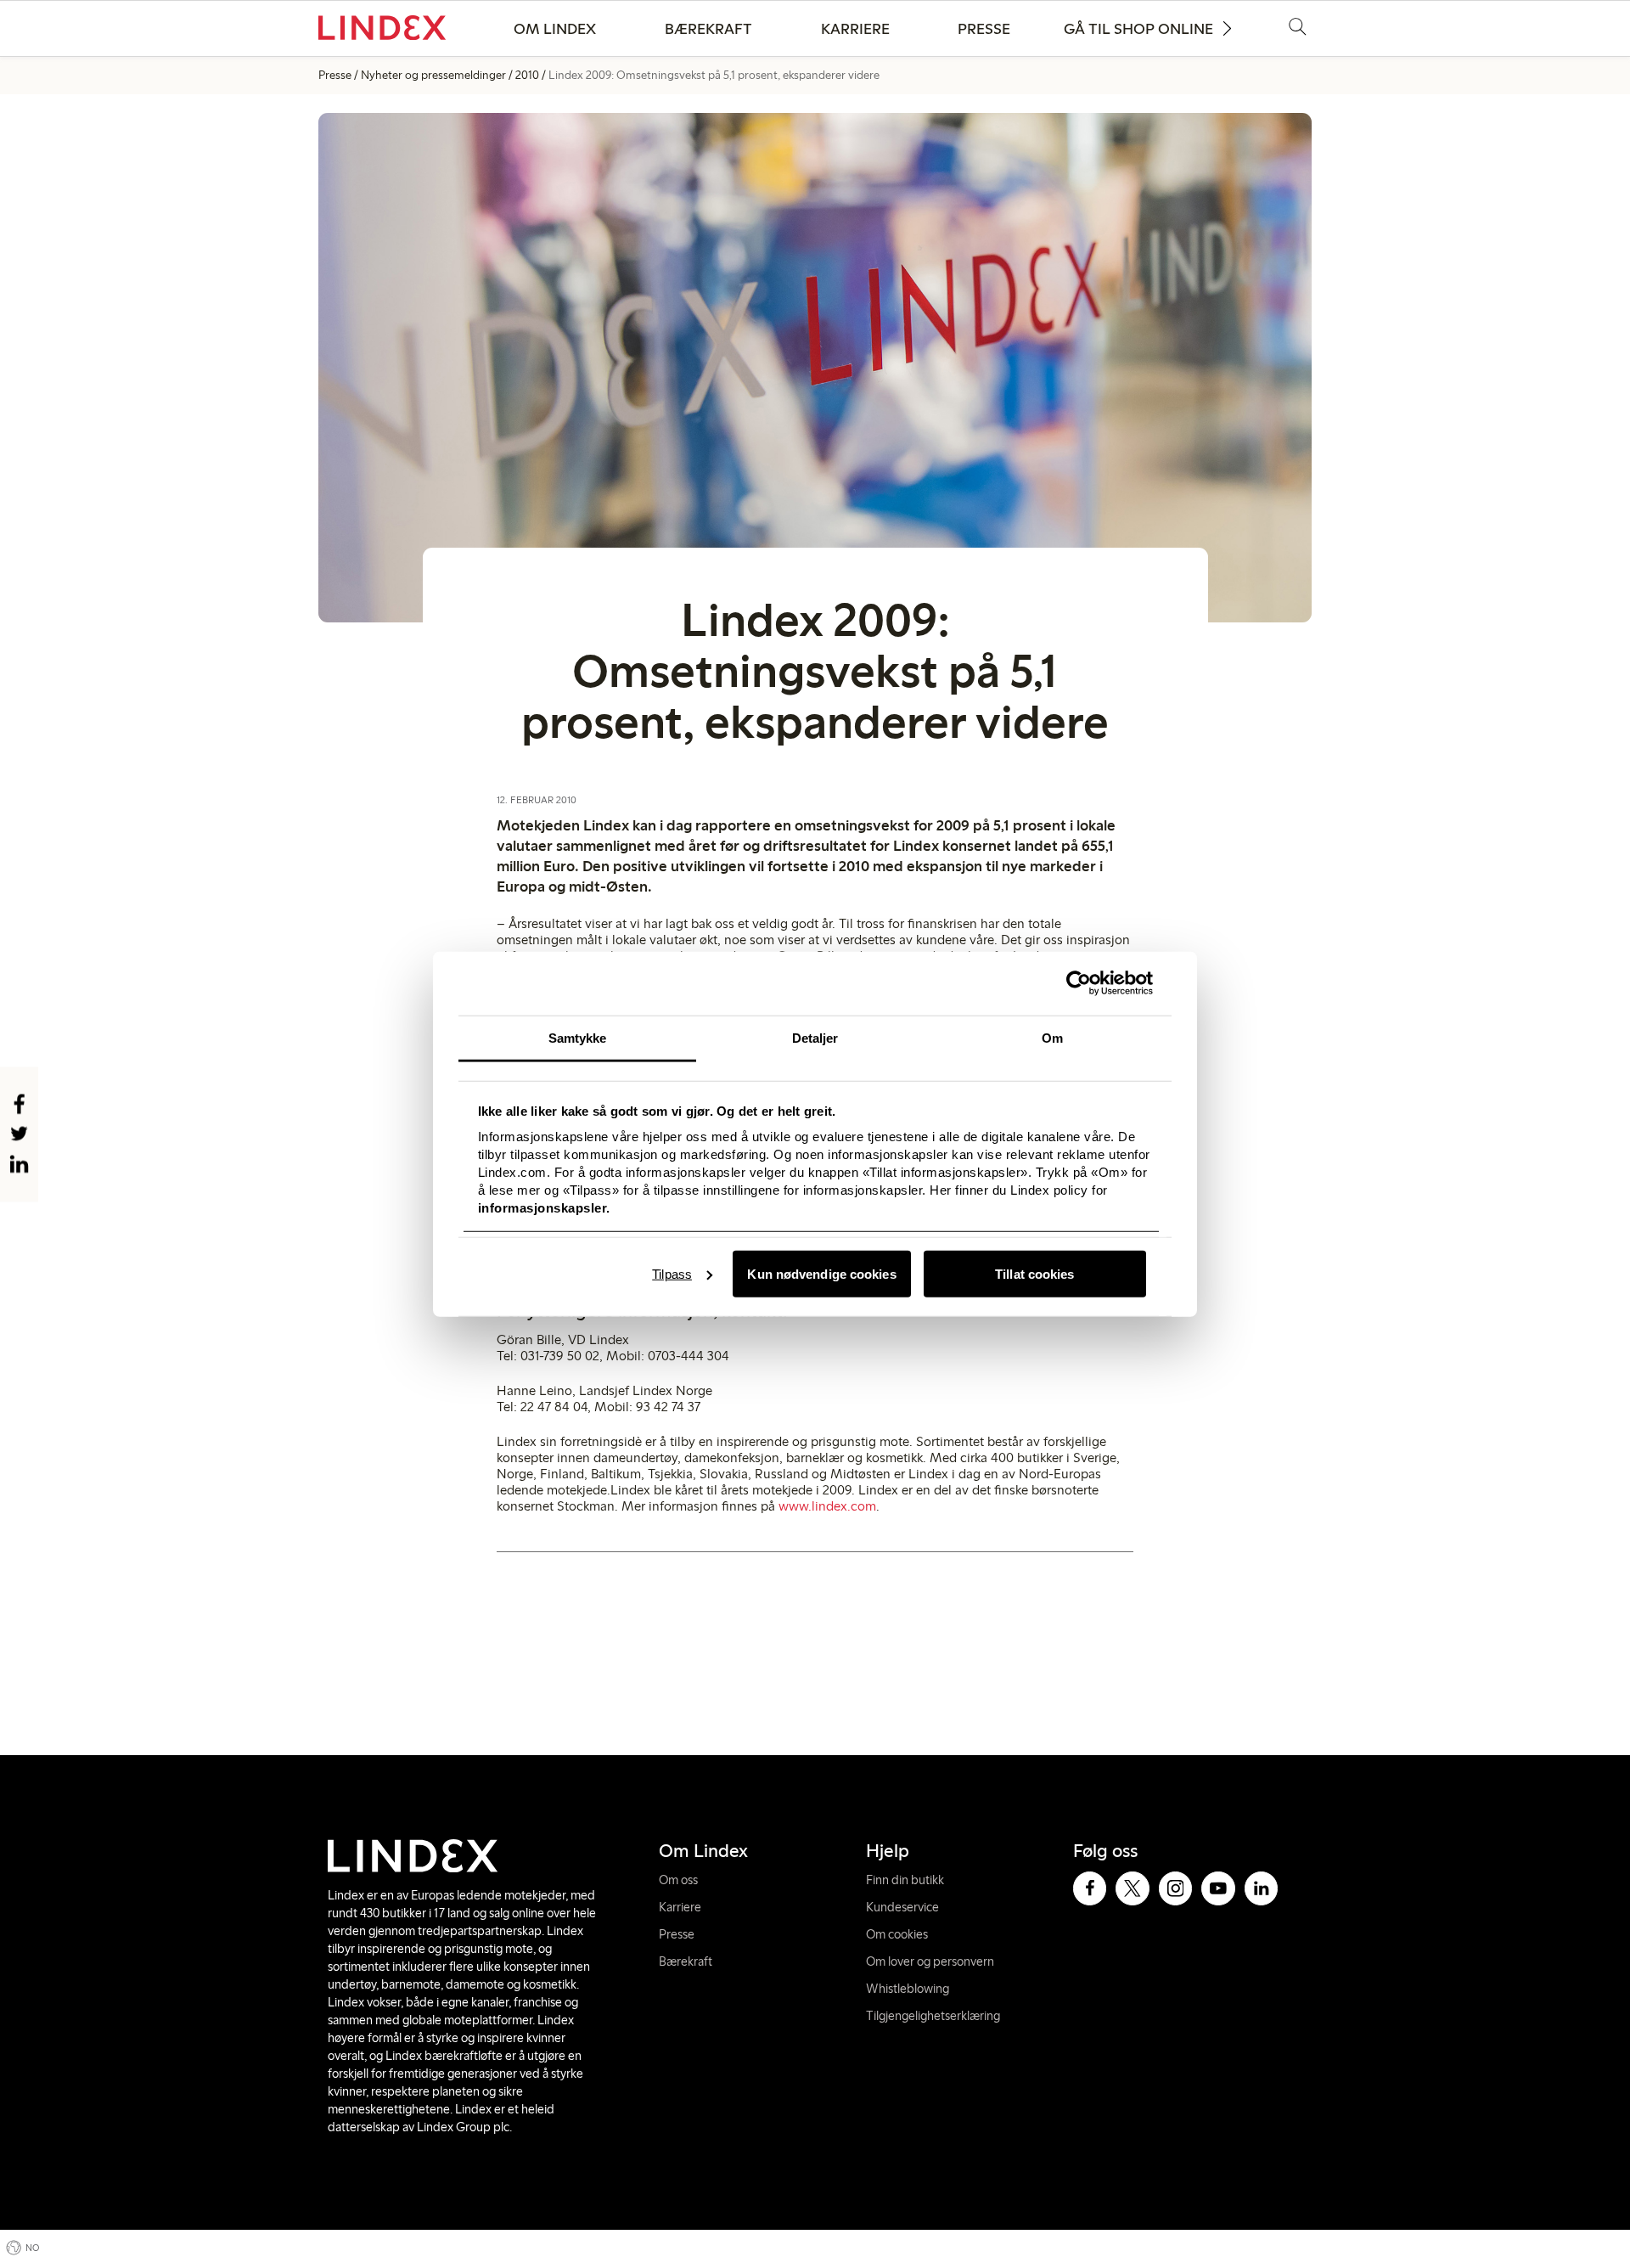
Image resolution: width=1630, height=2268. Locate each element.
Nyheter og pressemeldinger (433, 75)
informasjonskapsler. (544, 1208)
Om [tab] (1052, 1037)
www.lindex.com (827, 1506)
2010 (527, 75)
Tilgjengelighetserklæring (933, 2016)
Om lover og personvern (930, 1961)
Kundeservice (902, 1907)
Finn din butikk (905, 1880)
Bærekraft (708, 29)
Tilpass (672, 1273)
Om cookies (897, 1934)
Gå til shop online (1138, 29)
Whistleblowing (908, 1989)
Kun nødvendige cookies (821, 1273)
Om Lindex (555, 29)
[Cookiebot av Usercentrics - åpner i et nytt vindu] (1079, 983)
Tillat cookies (1034, 1273)
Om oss (678, 1880)
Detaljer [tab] (815, 1037)
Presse (984, 29)
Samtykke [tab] (578, 1037)
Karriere (855, 29)
